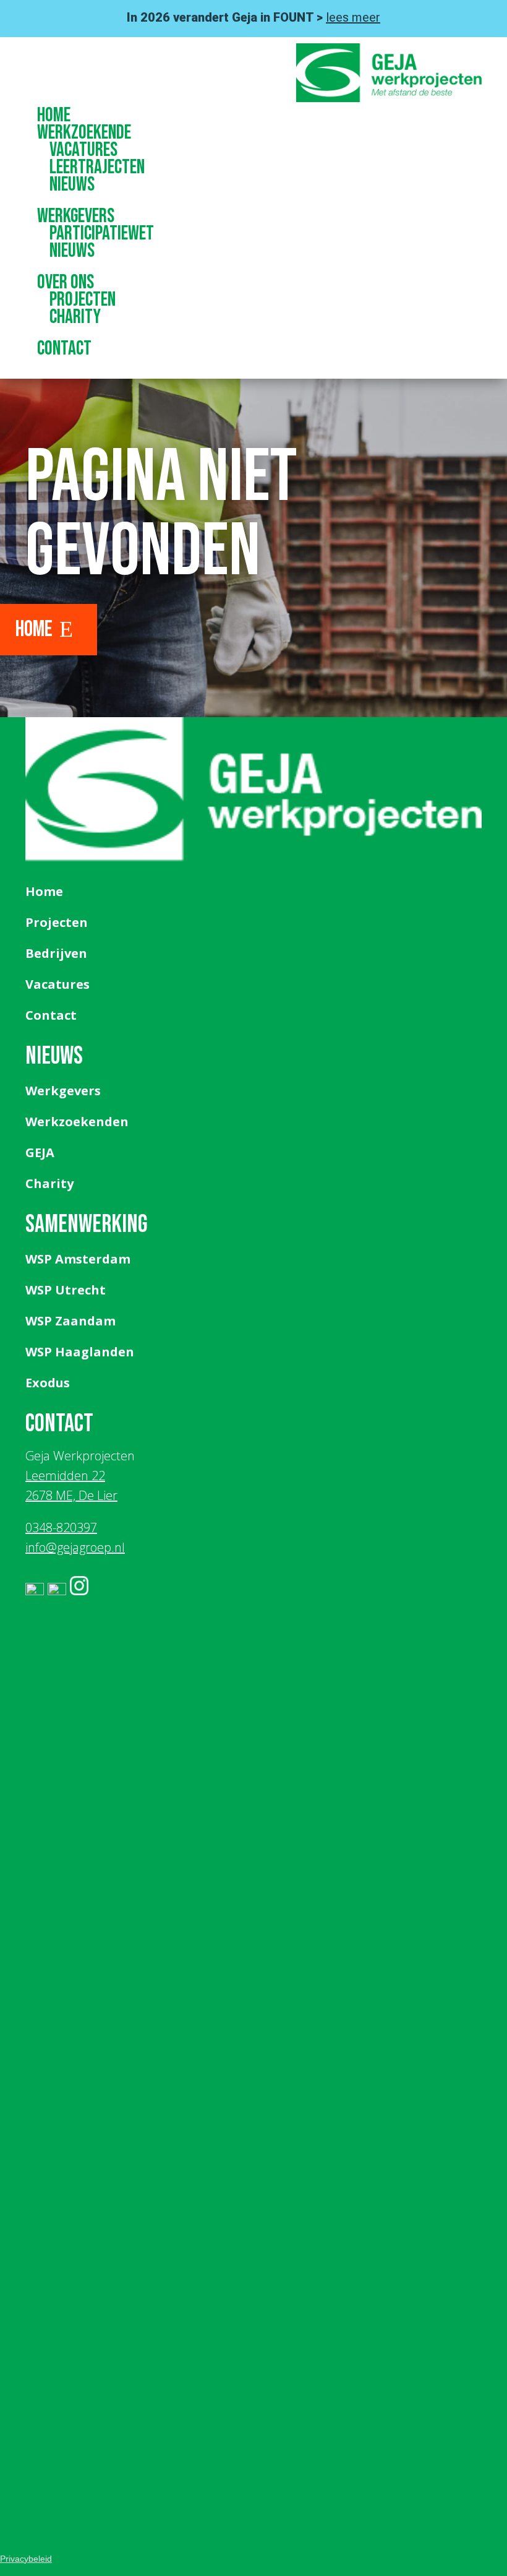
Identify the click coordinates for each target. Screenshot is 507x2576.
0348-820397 (61, 1527)
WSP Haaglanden (80, 1352)
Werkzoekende (84, 133)
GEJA (40, 1152)
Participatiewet (102, 234)
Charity (75, 317)
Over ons (66, 282)
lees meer (353, 17)
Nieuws (72, 185)
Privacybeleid (26, 2559)
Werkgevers (76, 216)
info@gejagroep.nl (75, 1547)
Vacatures (83, 150)
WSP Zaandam (70, 1321)
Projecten (83, 300)
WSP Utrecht (66, 1290)
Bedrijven (56, 953)
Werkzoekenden (77, 1122)
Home (54, 115)
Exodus (48, 1383)
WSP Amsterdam (78, 1259)
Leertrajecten (97, 167)
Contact (64, 349)
